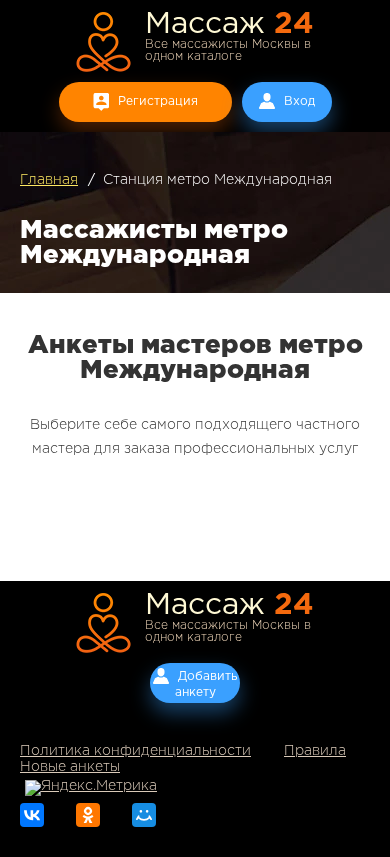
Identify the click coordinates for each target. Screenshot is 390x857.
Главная (49, 180)
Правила (315, 751)
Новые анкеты (70, 767)
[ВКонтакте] (32, 815)
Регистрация (158, 101)
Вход (299, 101)
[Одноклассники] (88, 815)
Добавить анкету (206, 684)
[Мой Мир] (144, 815)
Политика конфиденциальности (135, 751)
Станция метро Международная (217, 180)
